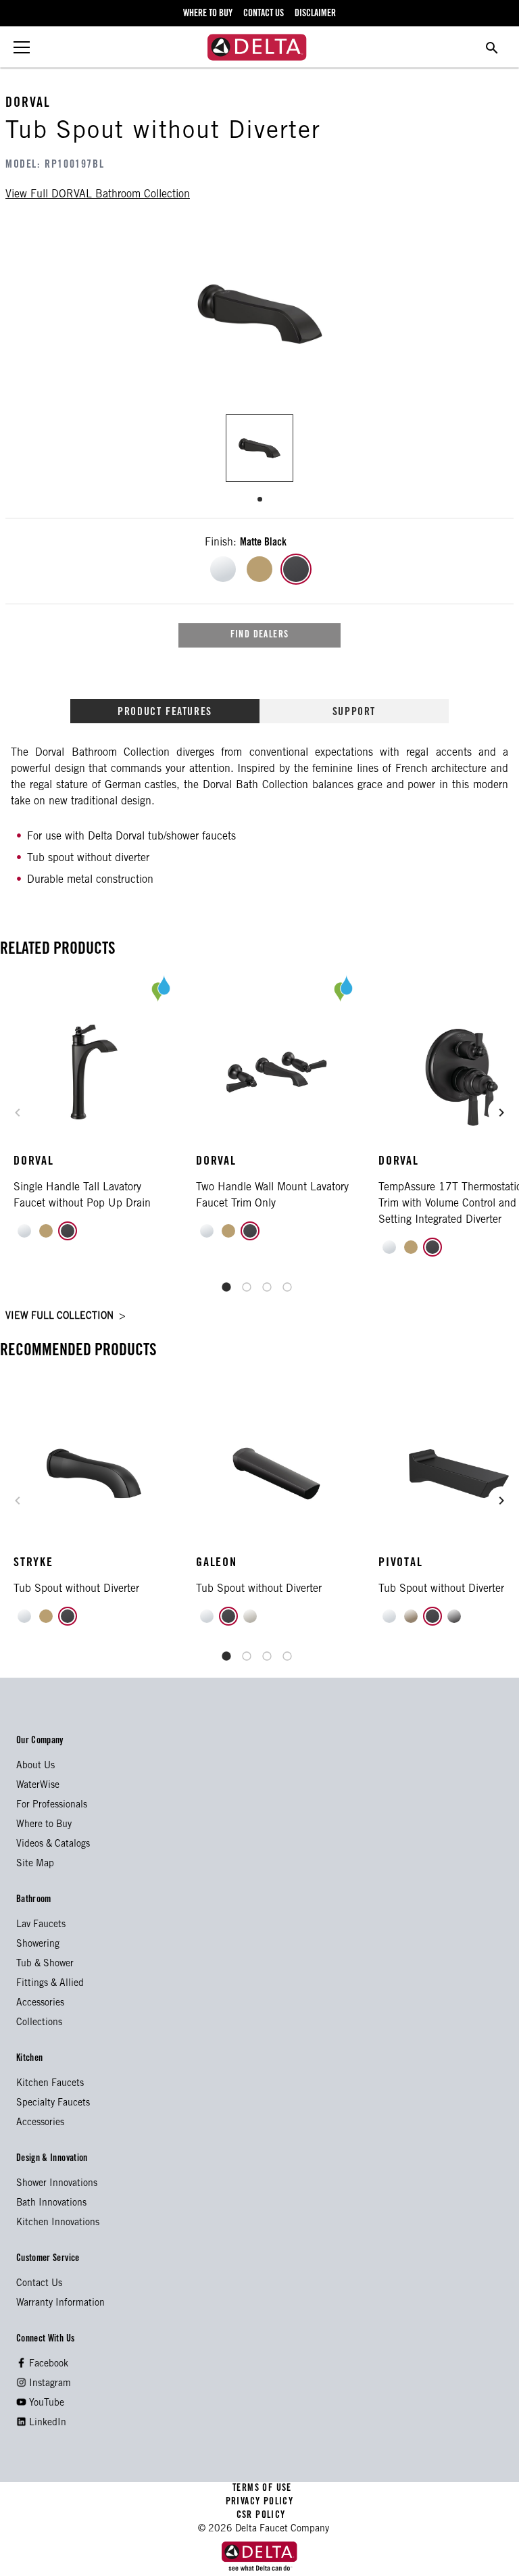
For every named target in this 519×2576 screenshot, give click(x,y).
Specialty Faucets (53, 2104)
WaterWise (38, 1786)
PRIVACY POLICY (259, 2502)
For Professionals (52, 1805)
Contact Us (39, 2284)
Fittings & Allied (50, 1984)
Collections (39, 2023)
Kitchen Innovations (58, 2223)
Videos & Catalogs (53, 1845)
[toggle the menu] (22, 47)
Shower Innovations (57, 2184)
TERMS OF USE (263, 2489)
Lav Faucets (41, 1925)
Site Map (35, 1864)
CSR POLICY (259, 2516)
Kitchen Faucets (50, 2084)
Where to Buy (44, 1825)
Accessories (40, 2003)
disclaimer (315, 14)
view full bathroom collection (98, 195)
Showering (38, 1945)
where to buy (208, 14)
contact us (264, 14)
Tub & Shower (45, 1964)
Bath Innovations (51, 2204)
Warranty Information (60, 2304)
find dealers (260, 635)
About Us (35, 1766)
